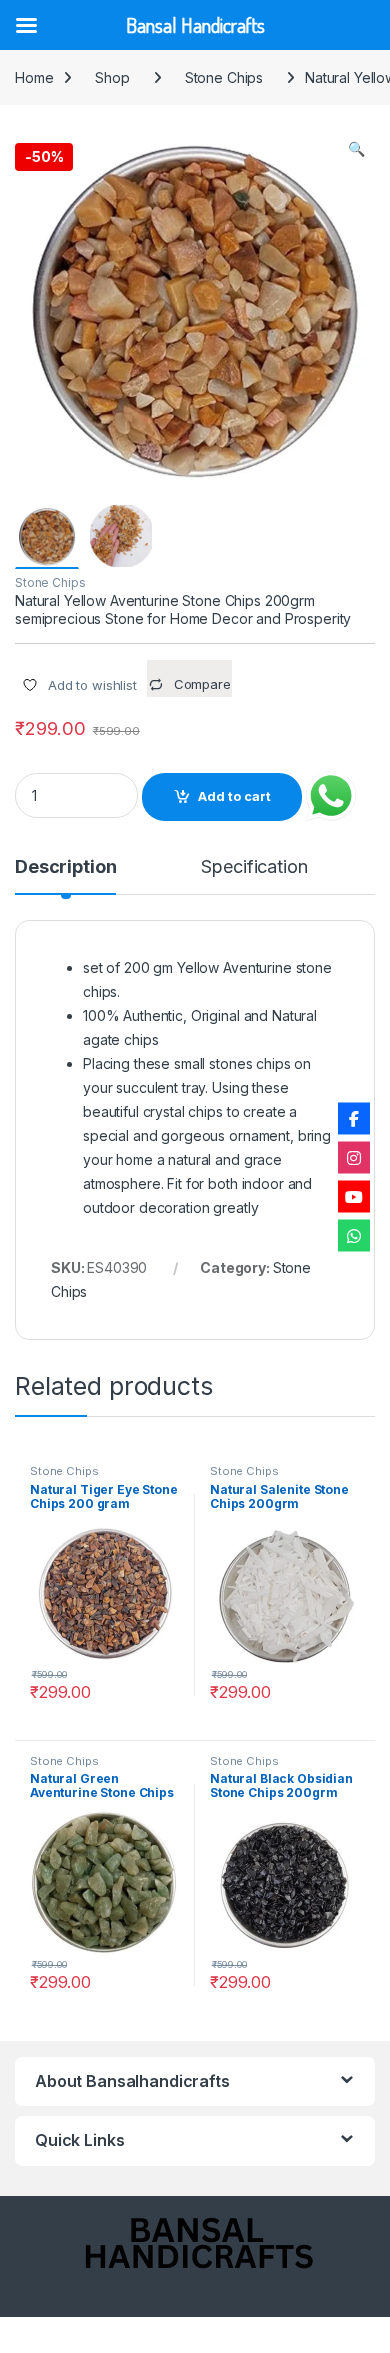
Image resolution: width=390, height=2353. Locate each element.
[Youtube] (354, 1196)
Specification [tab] (254, 867)
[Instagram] (354, 1157)
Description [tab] (65, 867)
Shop (112, 77)
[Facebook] (354, 1118)
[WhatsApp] (354, 1235)
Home (34, 77)
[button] (356, 149)
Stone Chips (224, 77)
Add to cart (234, 796)
